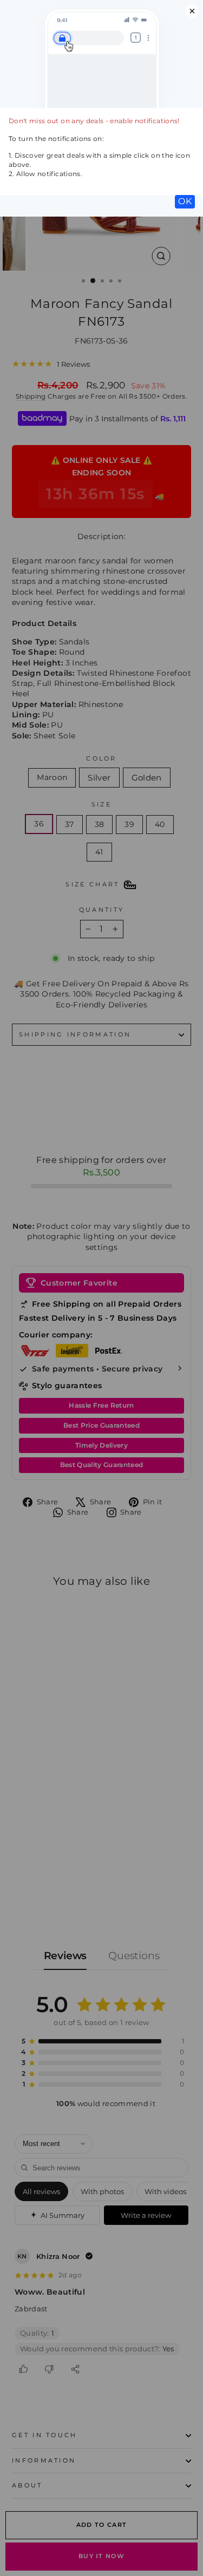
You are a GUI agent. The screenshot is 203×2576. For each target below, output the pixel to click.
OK (185, 201)
